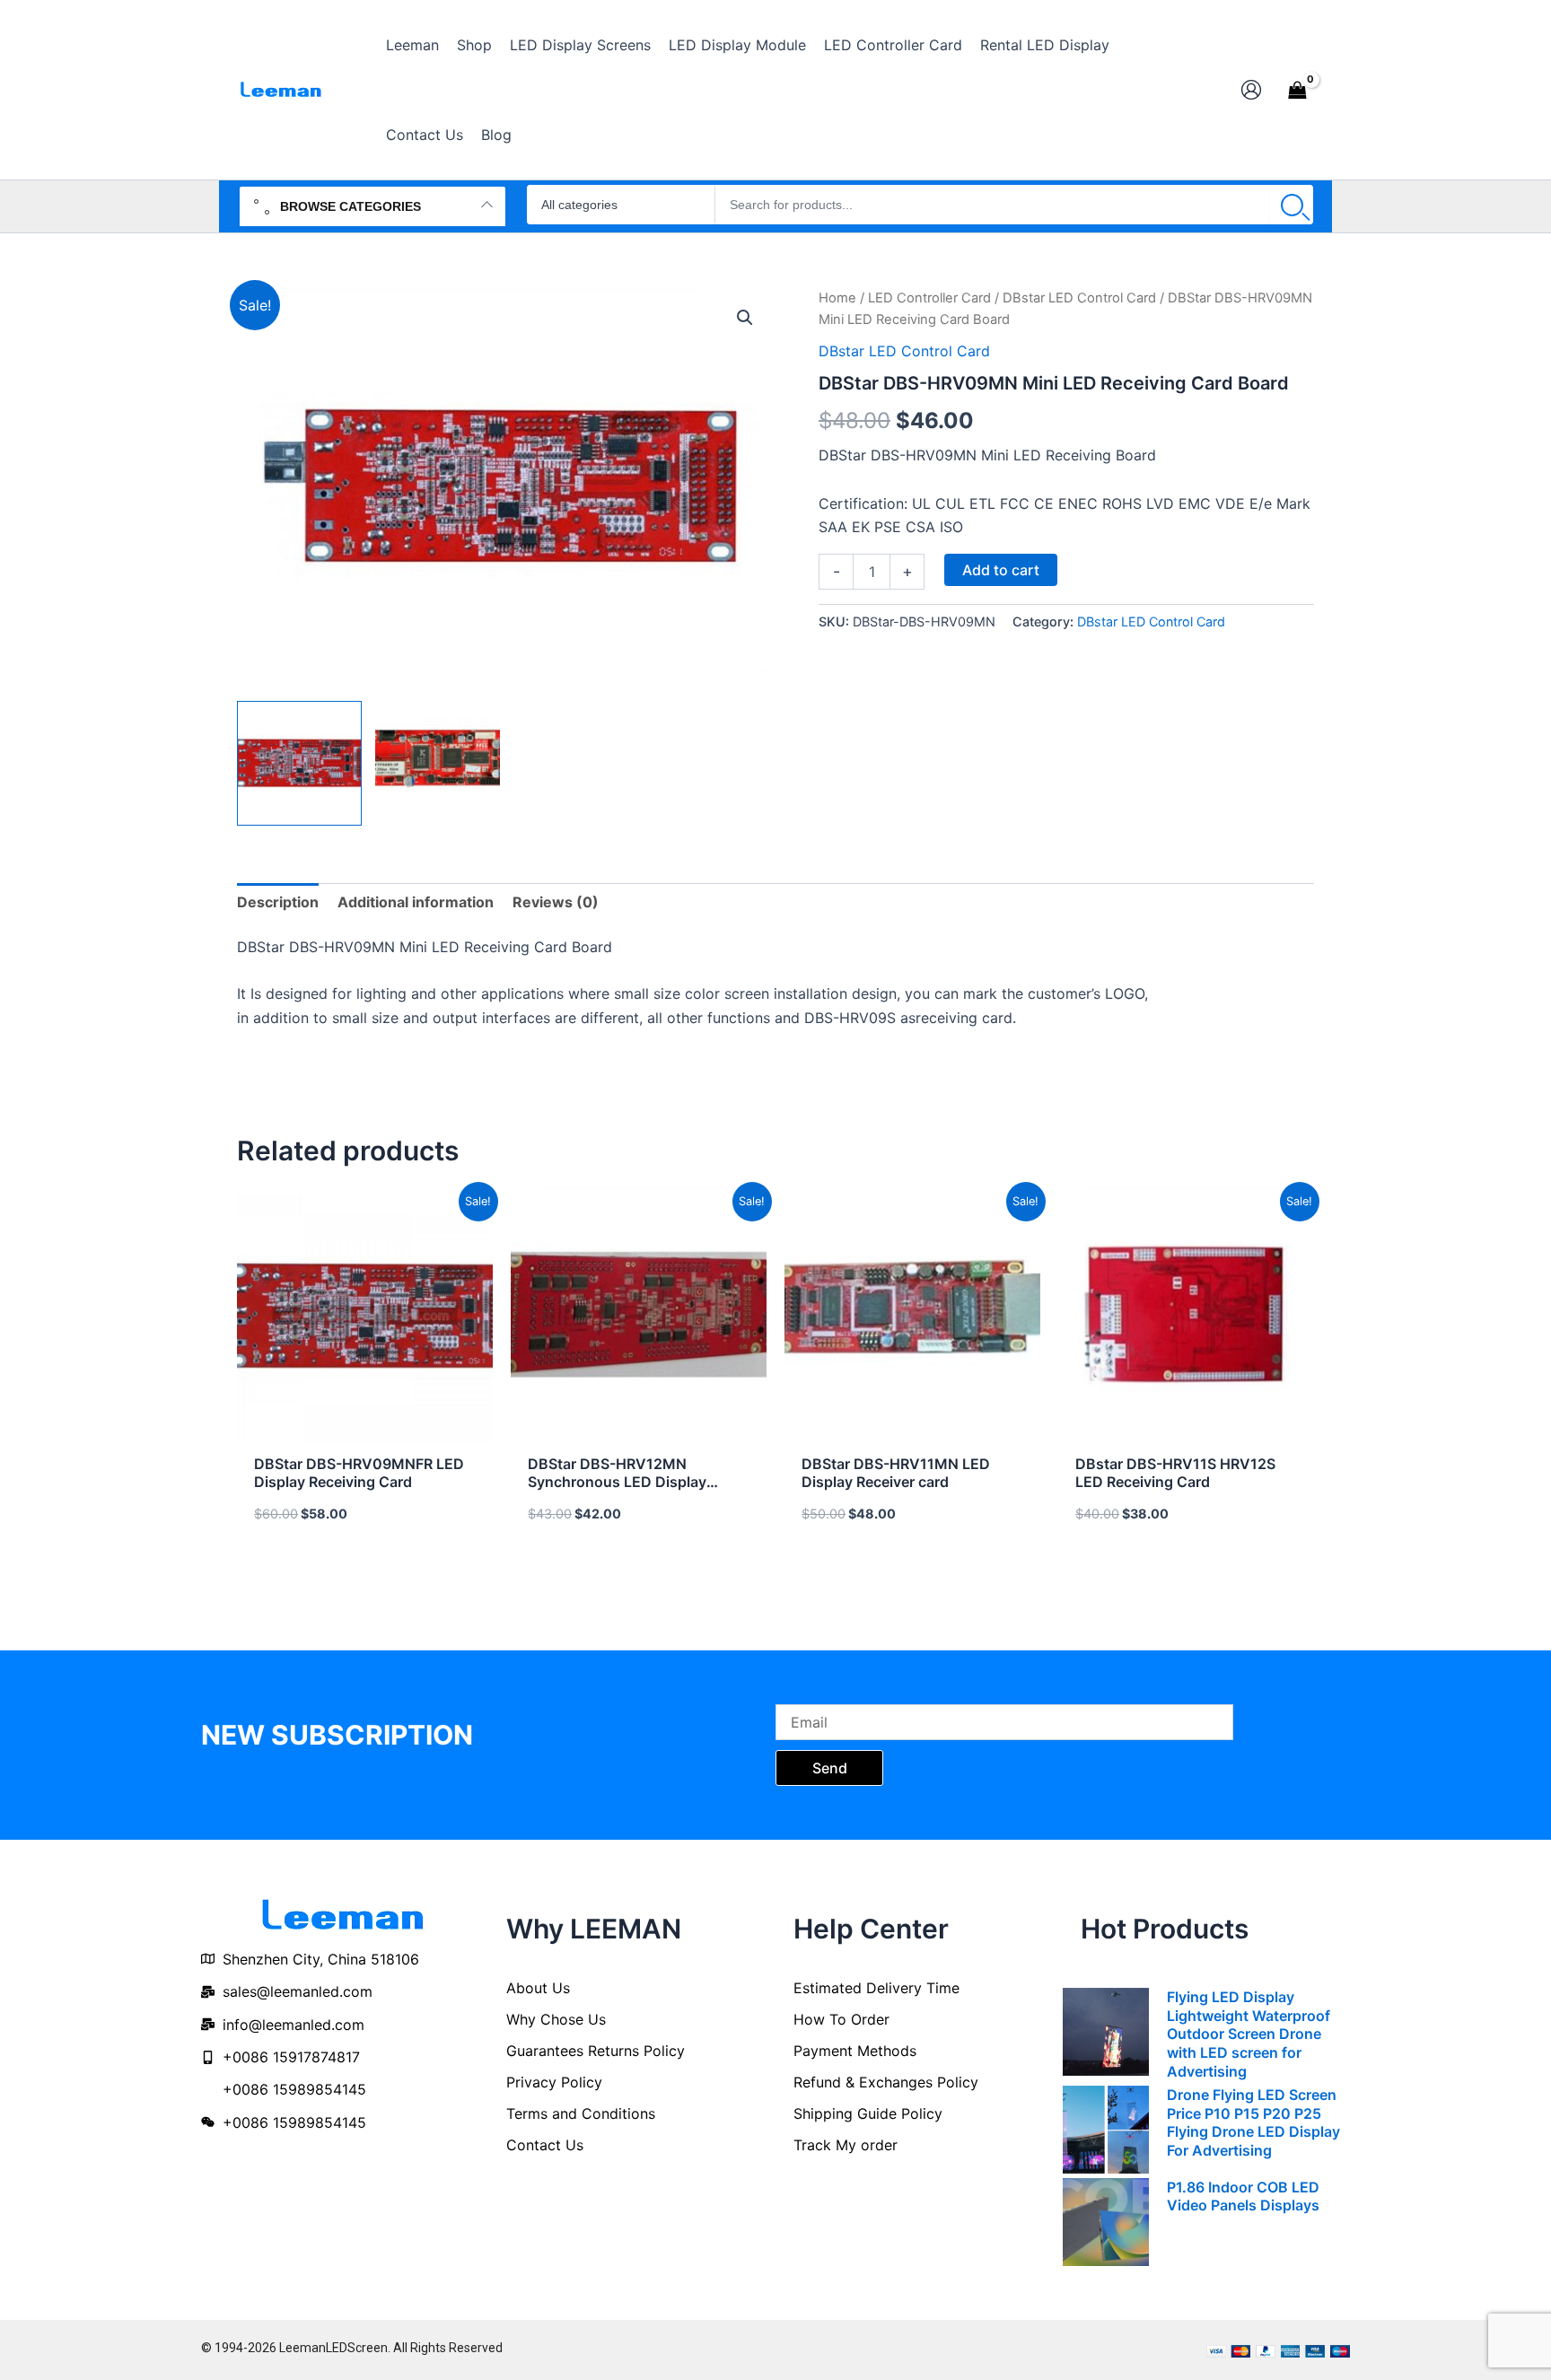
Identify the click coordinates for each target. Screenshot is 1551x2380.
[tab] (278, 902)
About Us (538, 1988)
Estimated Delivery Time (876, 1988)
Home (837, 298)
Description (278, 902)
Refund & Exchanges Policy (886, 2082)
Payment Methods (855, 2051)
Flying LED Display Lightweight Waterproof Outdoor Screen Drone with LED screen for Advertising (1249, 2034)
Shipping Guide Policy (868, 2113)
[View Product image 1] (299, 763)
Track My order (846, 2145)
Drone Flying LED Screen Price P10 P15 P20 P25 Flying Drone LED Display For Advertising (1253, 2122)
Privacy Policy (554, 2082)
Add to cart (1001, 570)
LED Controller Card (929, 298)
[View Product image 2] (438, 763)
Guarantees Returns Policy (596, 2051)
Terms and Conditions (581, 2113)
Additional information (416, 902)
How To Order (841, 2019)
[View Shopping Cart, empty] (1297, 90)
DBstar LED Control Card (1079, 298)
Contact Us (545, 2145)
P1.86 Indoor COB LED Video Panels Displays (1243, 2196)
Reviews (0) (556, 902)
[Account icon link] (1251, 90)
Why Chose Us (556, 2019)
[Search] (1292, 205)
